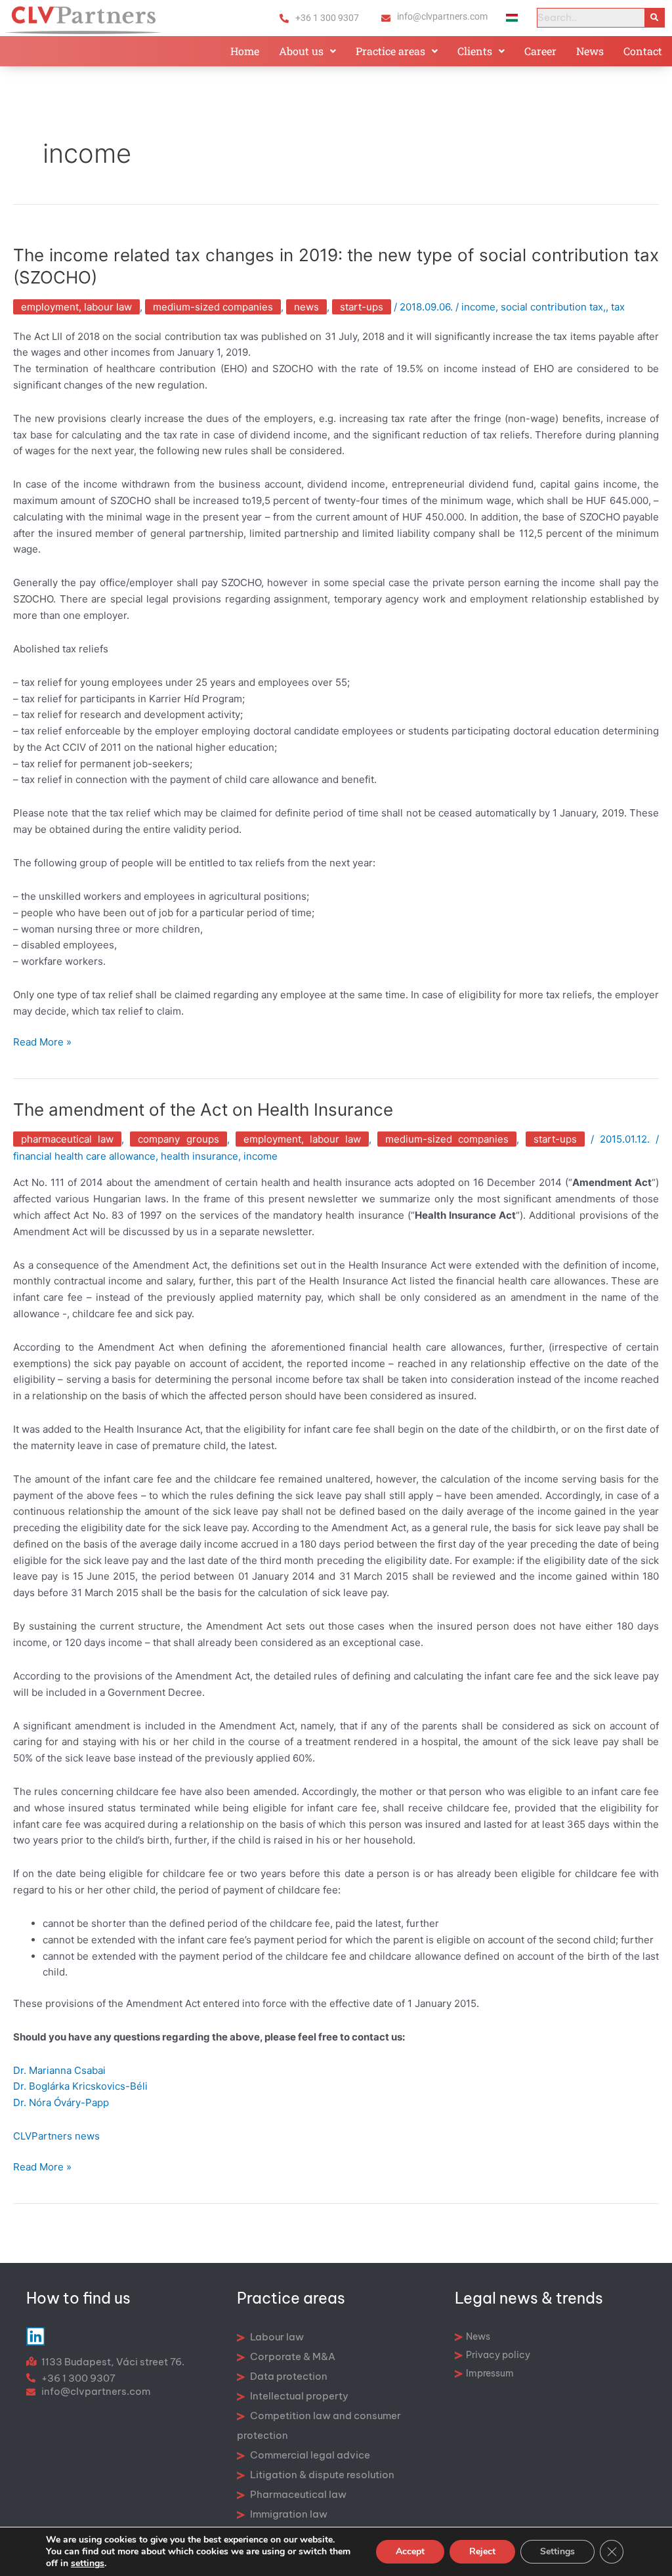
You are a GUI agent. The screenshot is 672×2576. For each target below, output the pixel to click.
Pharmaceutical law (67, 1139)
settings (88, 2564)
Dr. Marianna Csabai (59, 2070)
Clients (475, 51)
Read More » (42, 1041)
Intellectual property (298, 2396)
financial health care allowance (84, 1156)
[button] (307, 51)
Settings (557, 2551)
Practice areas (390, 51)
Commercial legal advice (309, 2455)
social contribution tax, (553, 307)
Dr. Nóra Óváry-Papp (61, 2102)
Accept (410, 2551)
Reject (482, 2551)
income (478, 307)
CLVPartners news (56, 2136)
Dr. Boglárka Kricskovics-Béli (80, 2086)
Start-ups (362, 307)
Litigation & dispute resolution (321, 2475)
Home (245, 51)
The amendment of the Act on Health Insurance (203, 1109)
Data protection (288, 2376)
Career (540, 51)
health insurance (199, 1156)
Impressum (490, 2373)
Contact (643, 51)
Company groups (178, 1139)
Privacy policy (498, 2355)
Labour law (276, 2337)
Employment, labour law (76, 307)
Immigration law (288, 2514)
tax (618, 307)
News (590, 51)
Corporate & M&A (292, 2356)
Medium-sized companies (213, 307)
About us (301, 51)
